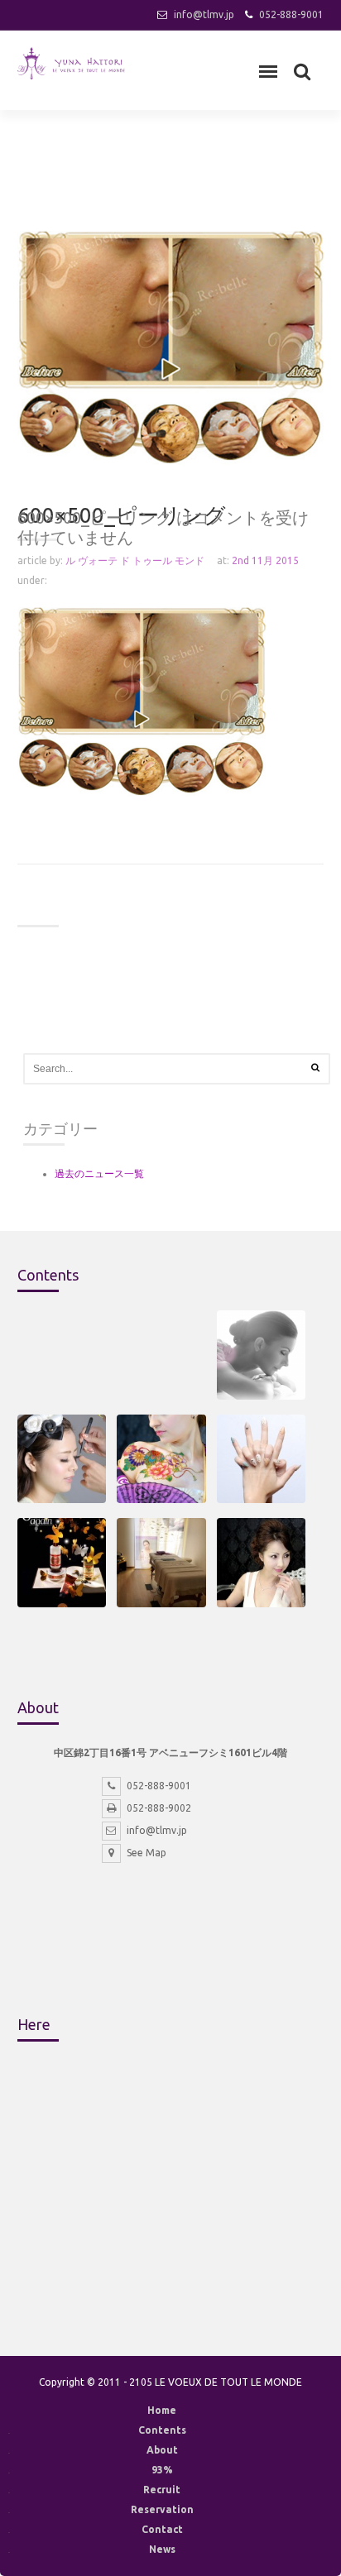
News (162, 2549)
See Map (146, 1853)
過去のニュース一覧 (99, 1173)
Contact (162, 2529)
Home (162, 2410)
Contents (162, 2430)
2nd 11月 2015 (265, 560)
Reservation (162, 2509)
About (162, 2450)
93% (162, 2470)
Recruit (162, 2490)
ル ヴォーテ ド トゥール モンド (135, 560)
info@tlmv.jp (204, 14)
